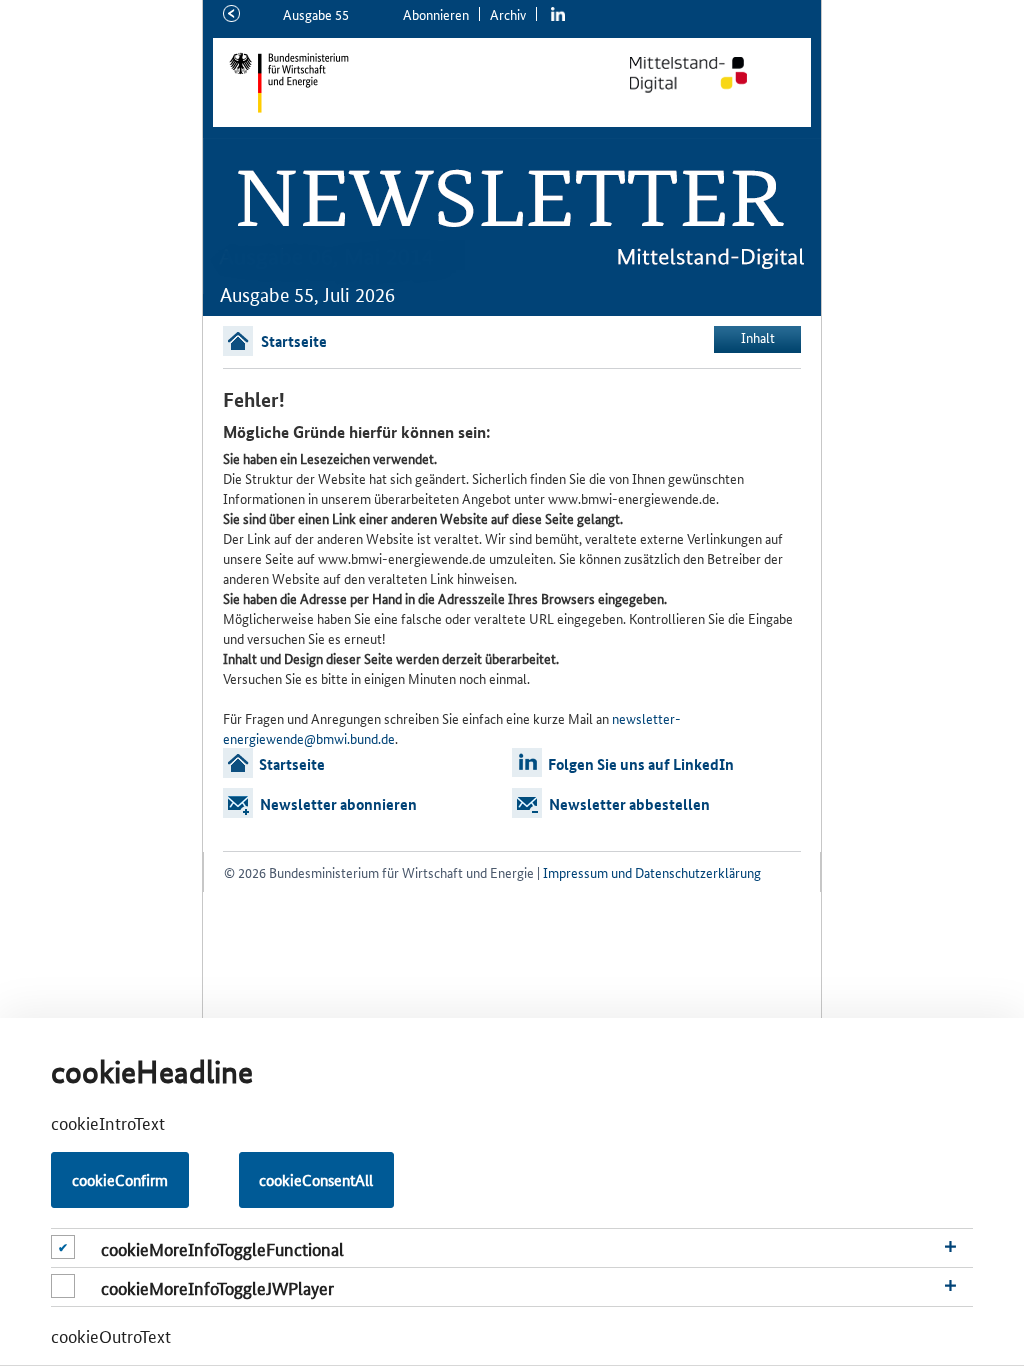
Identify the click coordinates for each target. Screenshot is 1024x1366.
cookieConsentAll (316, 1179)
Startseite (294, 341)
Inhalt (758, 337)
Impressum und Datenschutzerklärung (652, 872)
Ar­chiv (508, 14)
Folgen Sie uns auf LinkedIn (641, 764)
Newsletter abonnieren (338, 804)
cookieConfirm (120, 1179)
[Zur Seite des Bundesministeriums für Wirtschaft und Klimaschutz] (386, 82)
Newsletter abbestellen (629, 804)
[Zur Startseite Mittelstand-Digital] (709, 75)
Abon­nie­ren (436, 14)
